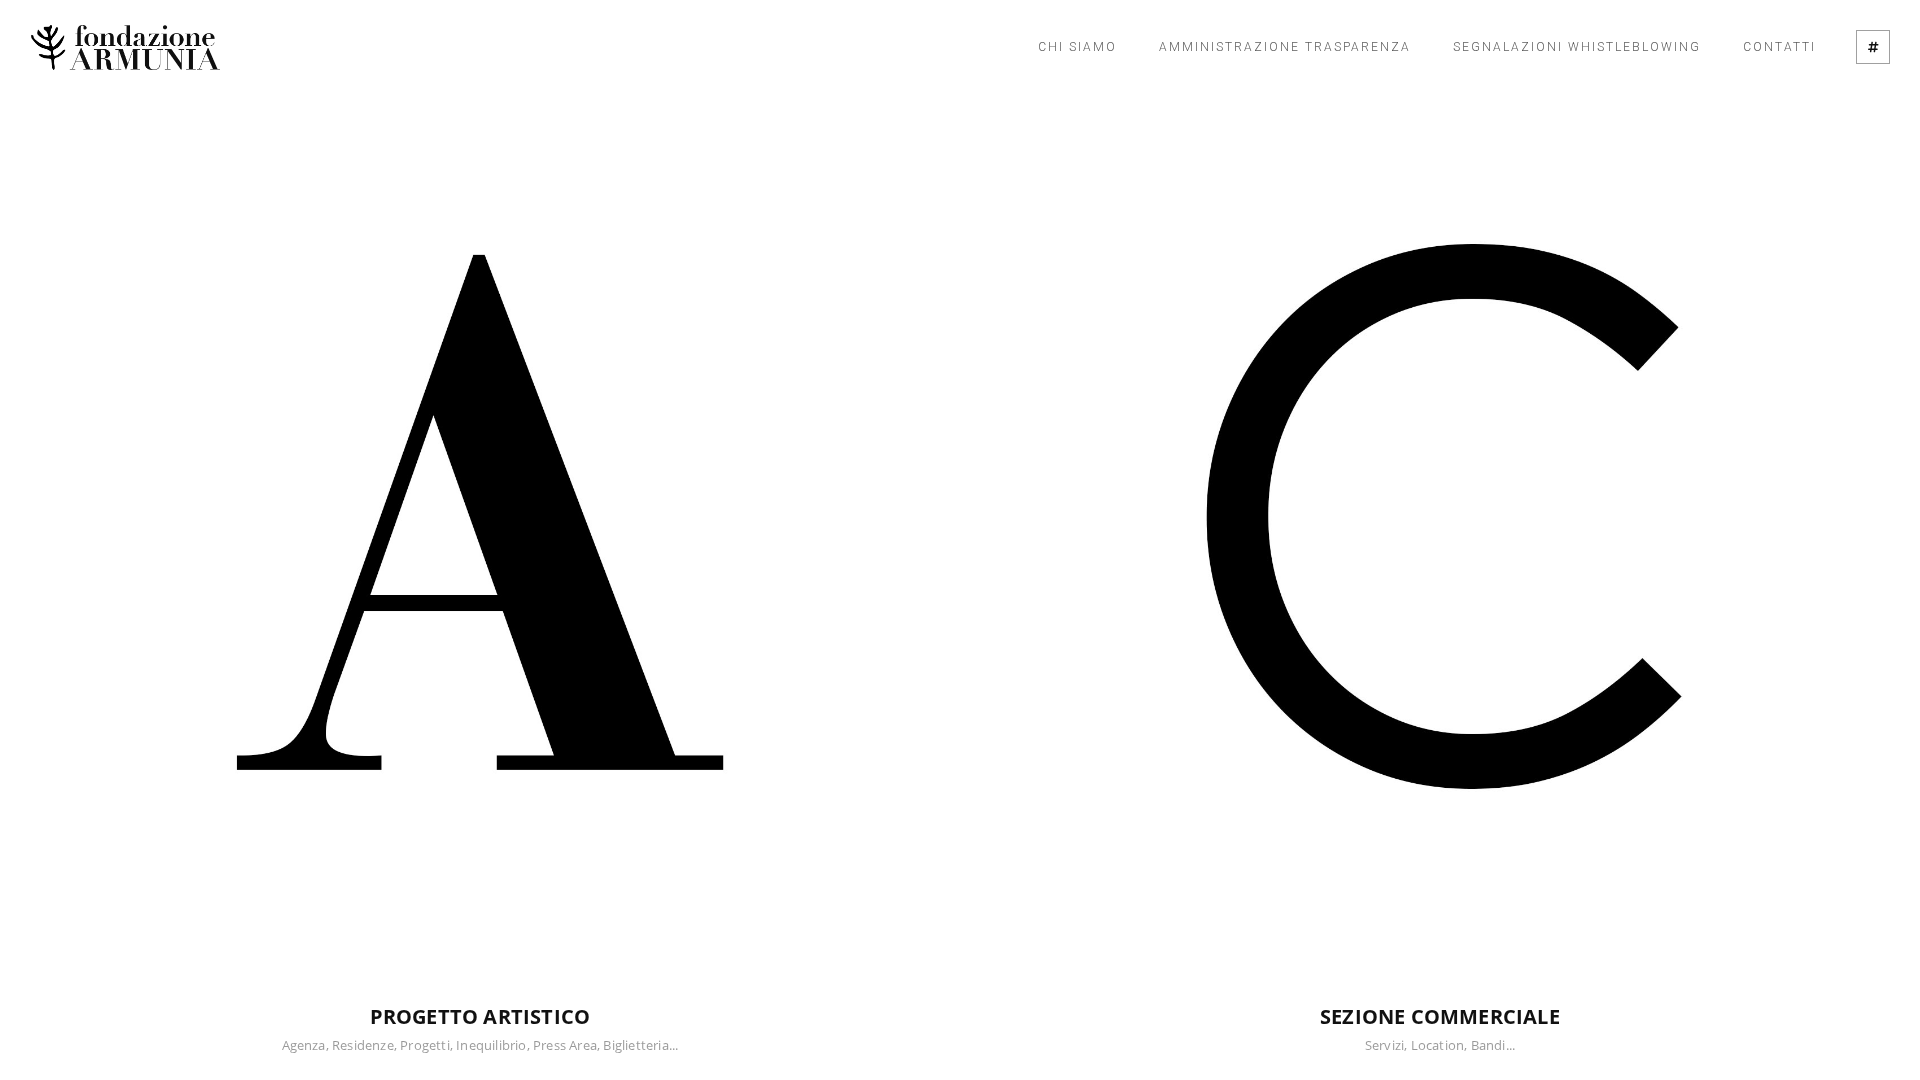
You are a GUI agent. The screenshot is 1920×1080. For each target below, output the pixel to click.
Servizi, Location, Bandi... (1440, 1045)
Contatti (1779, 47)
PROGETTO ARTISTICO (480, 1016)
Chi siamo (1077, 47)
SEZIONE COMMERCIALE (1440, 1016)
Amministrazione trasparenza (1285, 47)
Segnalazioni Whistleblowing (1577, 47)
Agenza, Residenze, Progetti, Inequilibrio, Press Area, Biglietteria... (480, 1045)
